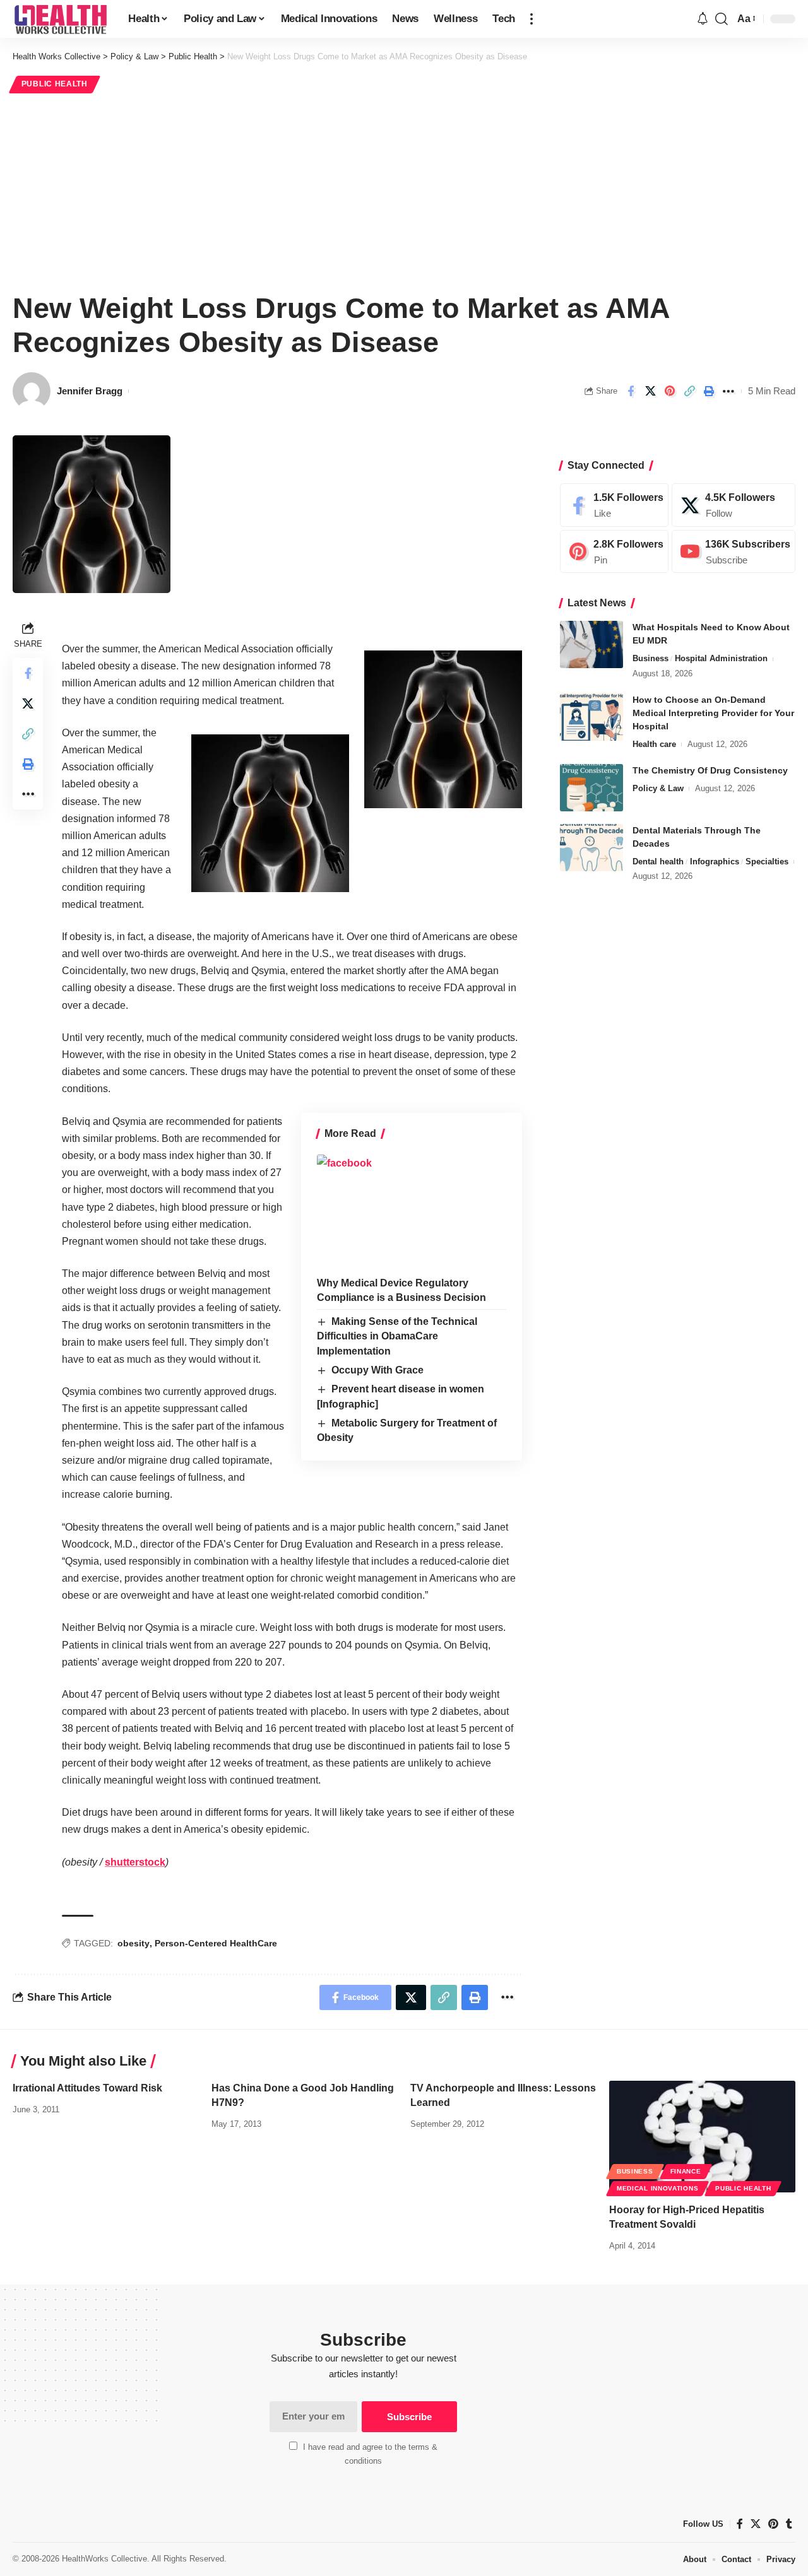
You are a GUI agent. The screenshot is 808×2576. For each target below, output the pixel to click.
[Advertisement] (404, 191)
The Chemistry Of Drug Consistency (710, 770)
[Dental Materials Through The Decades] (591, 848)
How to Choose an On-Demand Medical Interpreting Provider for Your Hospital (713, 713)
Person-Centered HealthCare (216, 1943)
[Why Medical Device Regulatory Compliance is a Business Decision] (412, 1211)
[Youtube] (734, 552)
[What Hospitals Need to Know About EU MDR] (591, 644)
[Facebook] (614, 505)
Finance (686, 2171)
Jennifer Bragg (90, 391)
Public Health (55, 84)
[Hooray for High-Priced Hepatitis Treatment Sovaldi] (702, 2137)
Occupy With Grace (377, 1370)
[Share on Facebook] (631, 391)
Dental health (658, 862)
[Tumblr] (789, 2524)
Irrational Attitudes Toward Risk (87, 2088)
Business (651, 658)
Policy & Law (658, 788)
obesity (134, 1943)
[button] (532, 19)
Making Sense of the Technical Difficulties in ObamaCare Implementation (397, 1336)
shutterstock (135, 1862)
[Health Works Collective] (60, 19)
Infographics (715, 862)
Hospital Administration (721, 658)
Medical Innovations (657, 2188)
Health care (654, 744)
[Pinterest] (614, 552)
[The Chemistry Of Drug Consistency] (591, 788)
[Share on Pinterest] (670, 391)
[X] (734, 505)
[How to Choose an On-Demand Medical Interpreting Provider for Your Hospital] (591, 717)
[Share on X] (650, 391)
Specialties (767, 862)
